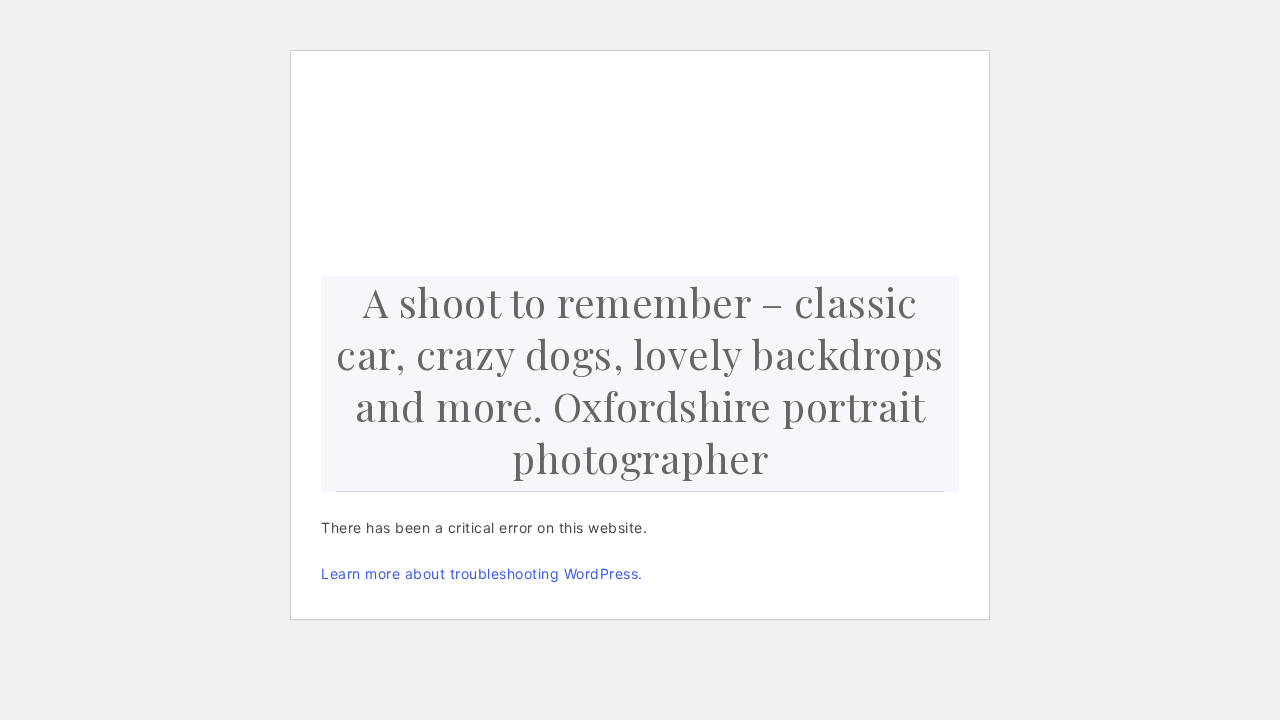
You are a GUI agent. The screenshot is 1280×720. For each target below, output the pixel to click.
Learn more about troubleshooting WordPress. (482, 573)
